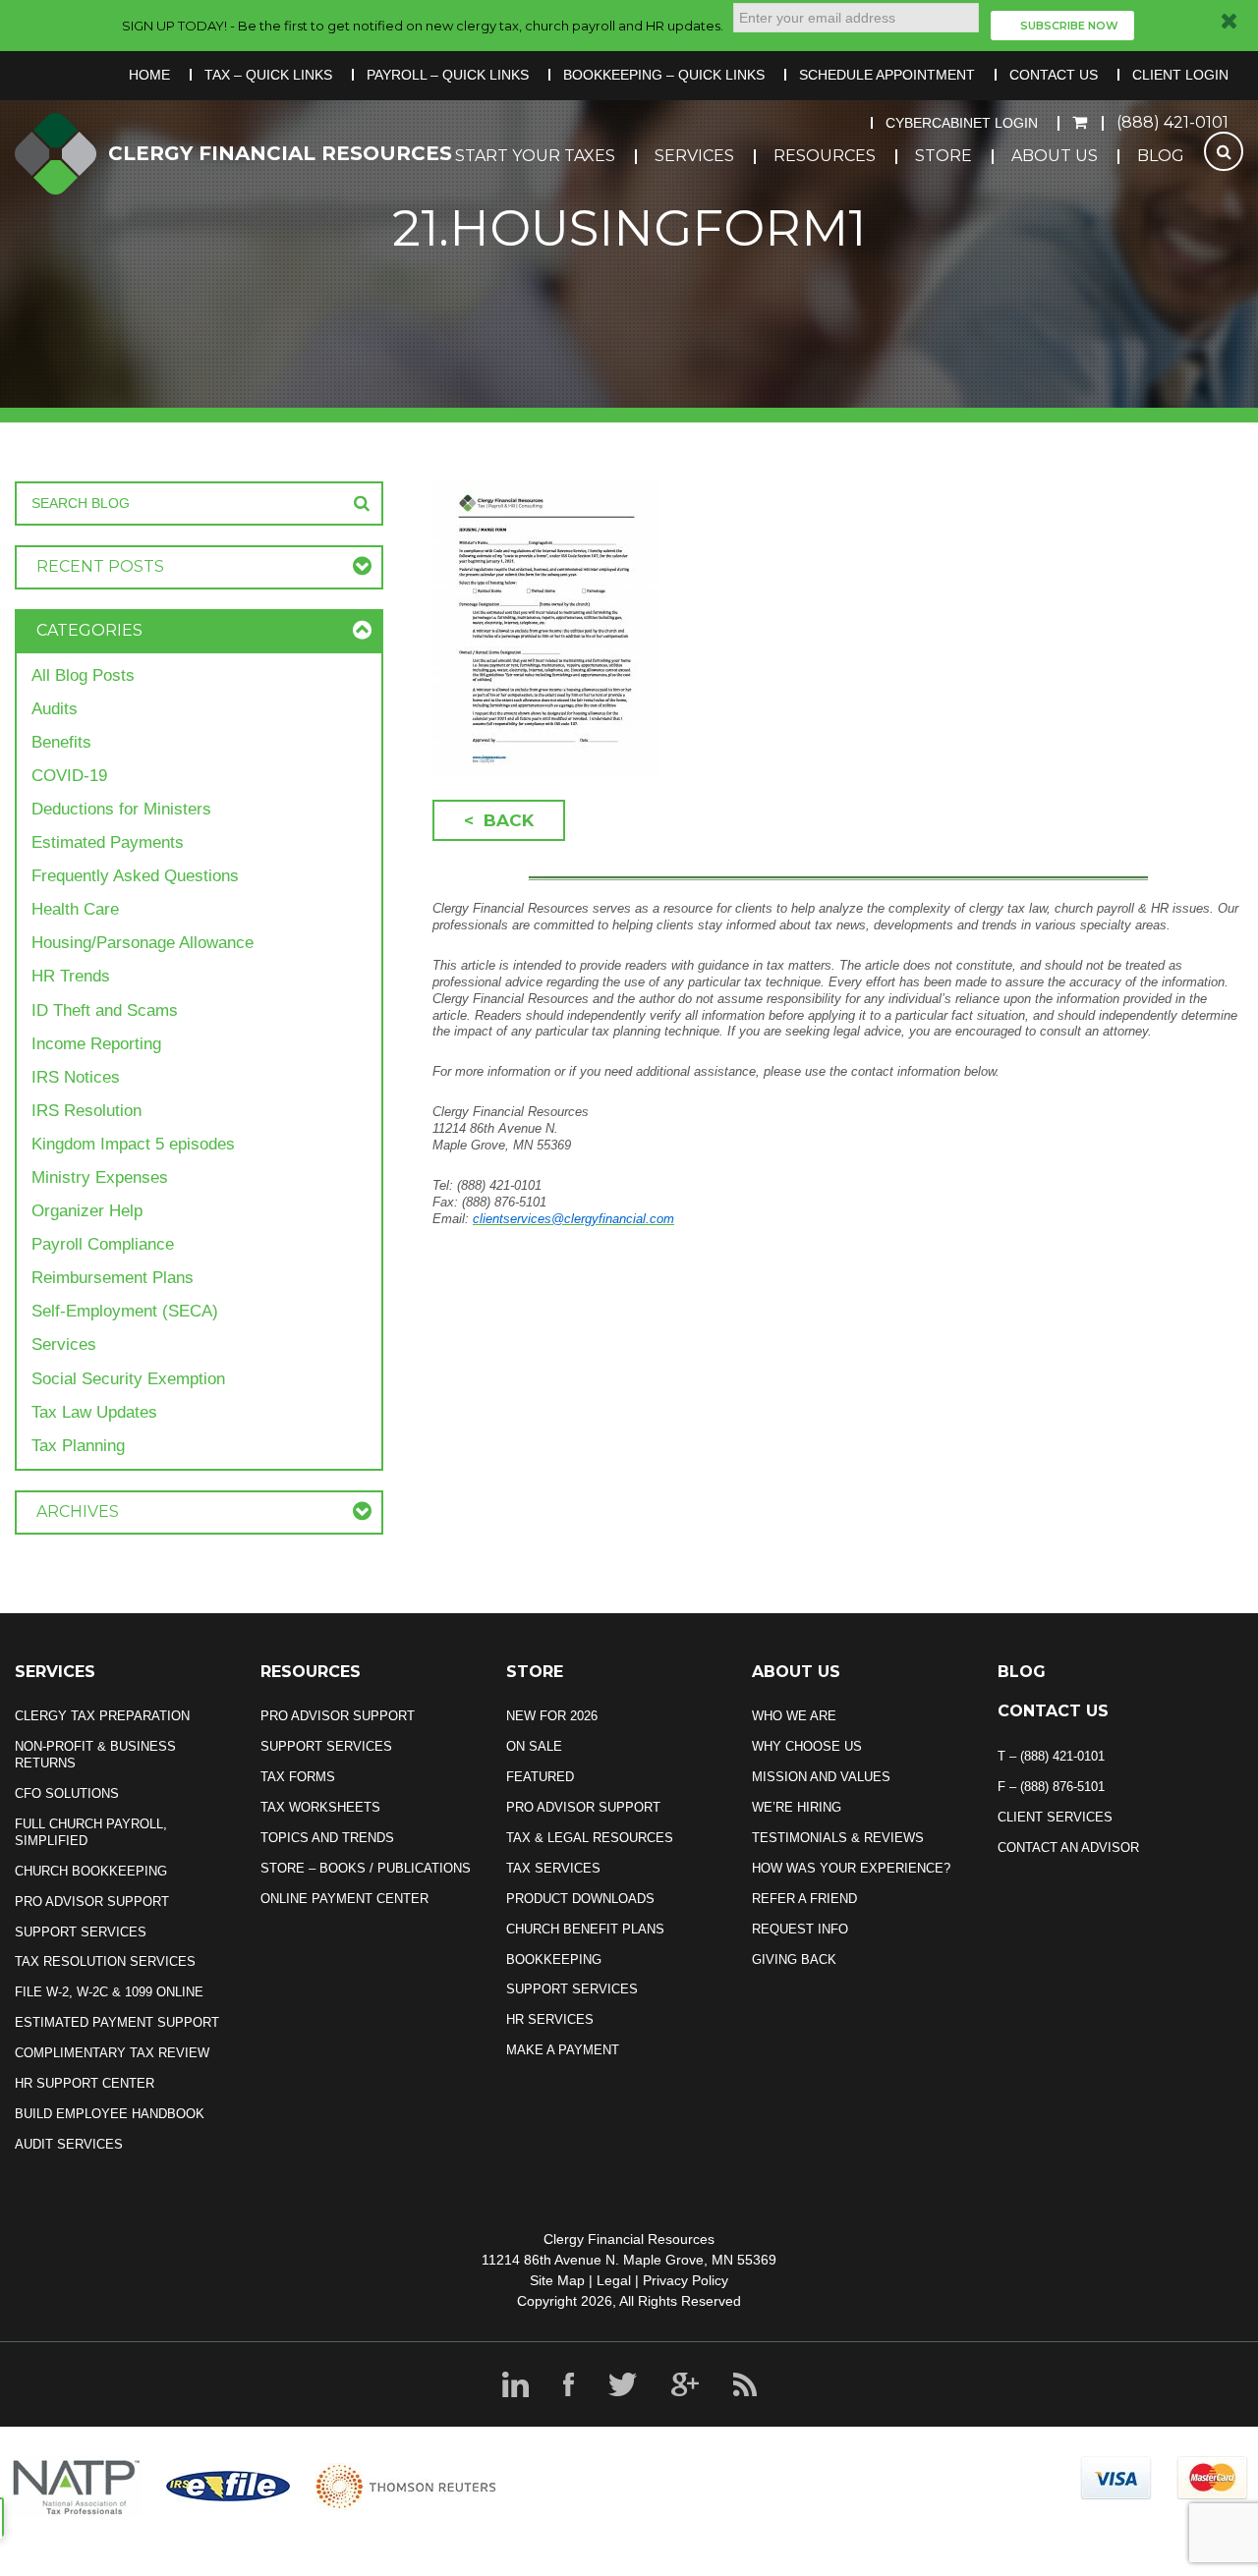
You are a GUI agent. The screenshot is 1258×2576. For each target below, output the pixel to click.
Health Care (75, 909)
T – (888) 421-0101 (1051, 1756)
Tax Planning (78, 1446)
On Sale (534, 1746)
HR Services (550, 2019)
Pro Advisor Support (92, 1902)
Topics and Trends (327, 1838)
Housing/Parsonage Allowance (143, 943)
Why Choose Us (807, 1746)
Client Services (1055, 1817)
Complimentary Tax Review (112, 2053)
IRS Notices (76, 1077)
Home (149, 75)
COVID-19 (69, 776)
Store (943, 156)
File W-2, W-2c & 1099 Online (109, 1992)
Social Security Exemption (128, 1379)
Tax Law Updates (94, 1412)
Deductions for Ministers (121, 809)
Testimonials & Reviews (838, 1838)
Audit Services (69, 2144)
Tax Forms (298, 1777)
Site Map (557, 2280)
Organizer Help (87, 1211)
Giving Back (794, 1960)
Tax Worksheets (320, 1807)
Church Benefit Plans (585, 1929)
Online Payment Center (344, 1899)
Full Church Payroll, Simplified (91, 1832)
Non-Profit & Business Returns (95, 1755)
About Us (1055, 156)
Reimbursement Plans (113, 1278)
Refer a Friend (804, 1899)
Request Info (800, 1929)
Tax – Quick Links (268, 75)
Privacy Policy (686, 2280)
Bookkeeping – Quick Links (664, 75)
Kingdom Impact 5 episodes (133, 1144)
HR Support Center (85, 2083)
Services (694, 156)
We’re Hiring (797, 1807)
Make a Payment (563, 2050)
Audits (55, 709)
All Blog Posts (83, 675)
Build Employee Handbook (110, 2114)
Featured (540, 1777)
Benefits (61, 742)
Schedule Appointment (887, 75)
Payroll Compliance (103, 1244)
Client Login (1180, 75)
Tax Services (553, 1868)
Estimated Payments (108, 842)
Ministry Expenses (100, 1177)
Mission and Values (821, 1777)
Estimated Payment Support (117, 2022)
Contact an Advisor (1068, 1848)
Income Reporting (96, 1044)
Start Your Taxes (535, 156)
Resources (825, 156)
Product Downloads (580, 1899)
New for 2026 (552, 1716)
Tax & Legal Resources (590, 1838)
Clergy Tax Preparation (102, 1716)
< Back (499, 820)
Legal (614, 2280)
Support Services (81, 1932)
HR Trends (71, 976)
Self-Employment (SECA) (125, 1311)
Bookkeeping (554, 1960)
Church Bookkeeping (91, 1871)
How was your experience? (851, 1868)
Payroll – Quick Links (448, 75)
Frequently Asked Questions (135, 876)
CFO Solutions (67, 1793)
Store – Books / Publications (366, 1868)
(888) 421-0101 (1172, 122)
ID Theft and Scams (105, 1010)
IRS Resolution (86, 1111)
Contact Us (1054, 75)
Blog (1161, 156)
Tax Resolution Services (105, 1961)
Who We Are (794, 1716)
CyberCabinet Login (962, 123)
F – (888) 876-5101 (1051, 1787)
